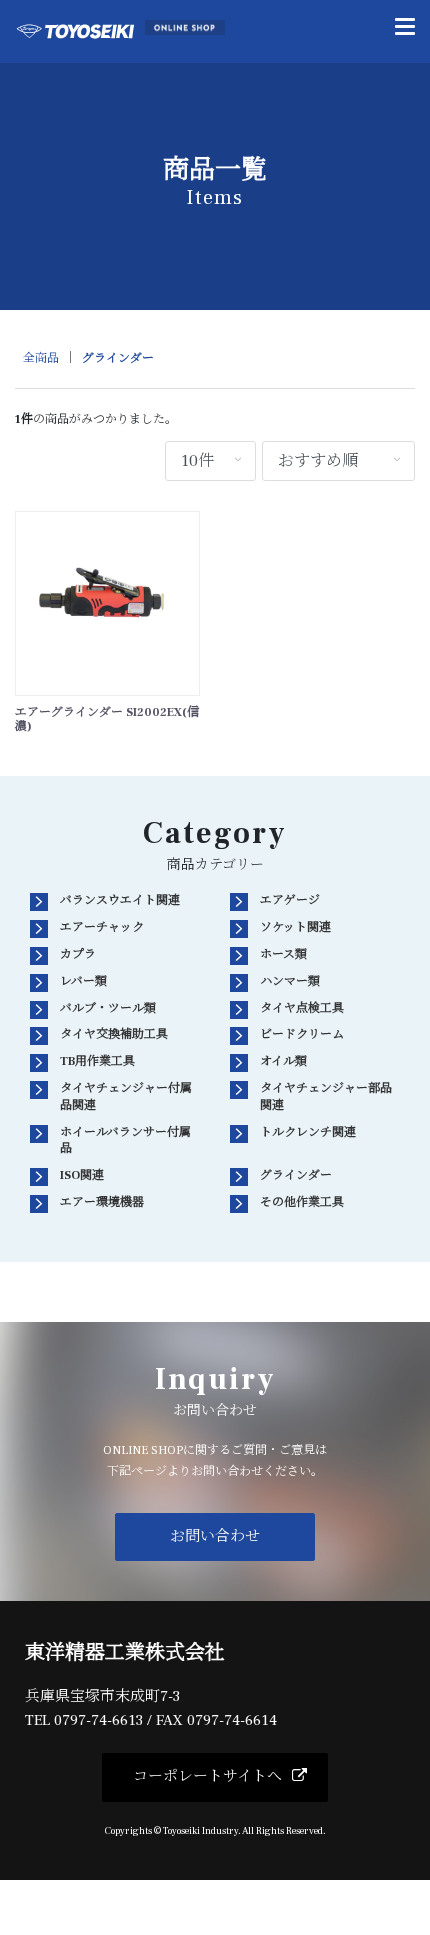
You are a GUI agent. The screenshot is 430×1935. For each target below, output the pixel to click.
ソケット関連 (295, 927)
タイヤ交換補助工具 (114, 1034)
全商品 (41, 358)
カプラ (78, 954)
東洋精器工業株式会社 (125, 1653)
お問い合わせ (215, 1536)
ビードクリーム (302, 1034)
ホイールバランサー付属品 (125, 1141)
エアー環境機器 (102, 1202)
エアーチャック (102, 927)
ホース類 (283, 954)
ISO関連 (82, 1175)
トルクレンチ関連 (308, 1132)
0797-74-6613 (98, 1720)
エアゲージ (290, 900)
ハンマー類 (290, 981)
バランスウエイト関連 (120, 900)
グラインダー (118, 358)
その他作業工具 (302, 1202)
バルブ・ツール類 (108, 1008)
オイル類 (283, 1061)
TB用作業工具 (97, 1061)
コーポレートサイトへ (207, 1776)
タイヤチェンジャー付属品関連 (126, 1097)
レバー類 (83, 981)
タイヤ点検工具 (302, 1008)
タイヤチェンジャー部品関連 (326, 1097)
